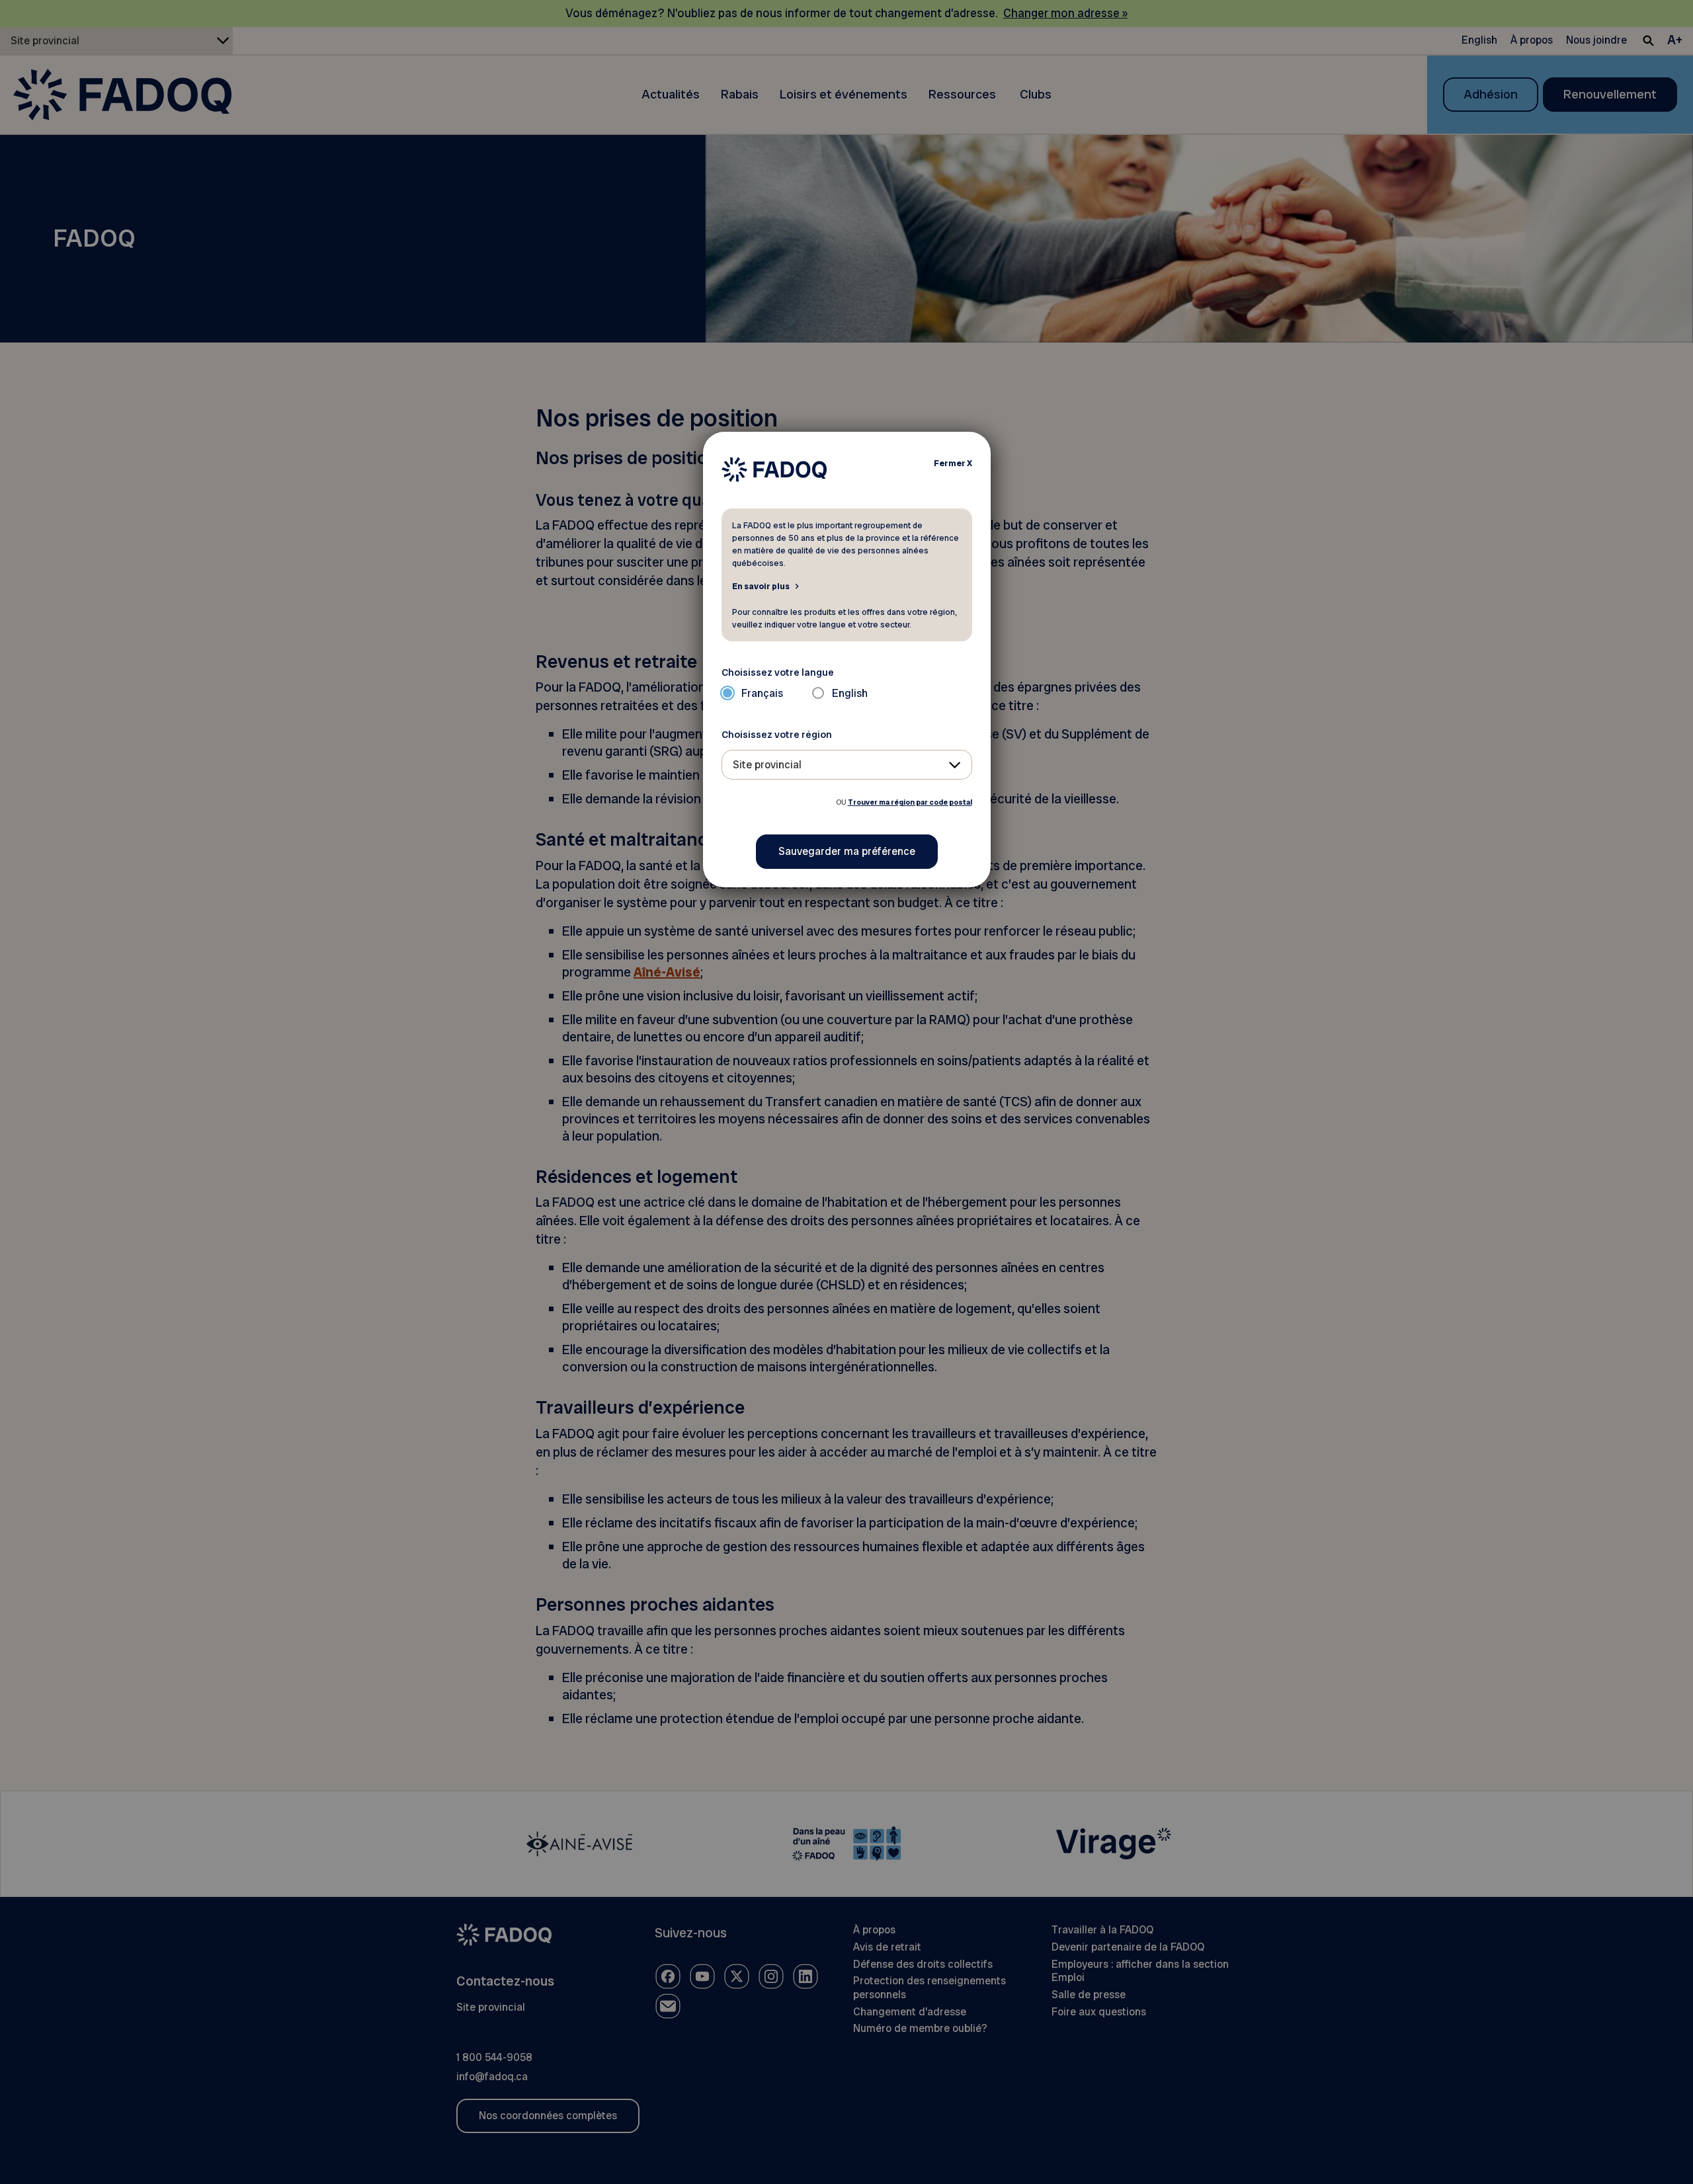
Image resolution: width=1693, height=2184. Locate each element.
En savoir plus (761, 586)
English (850, 693)
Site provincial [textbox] (767, 765)
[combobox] (847, 765)
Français (762, 693)
